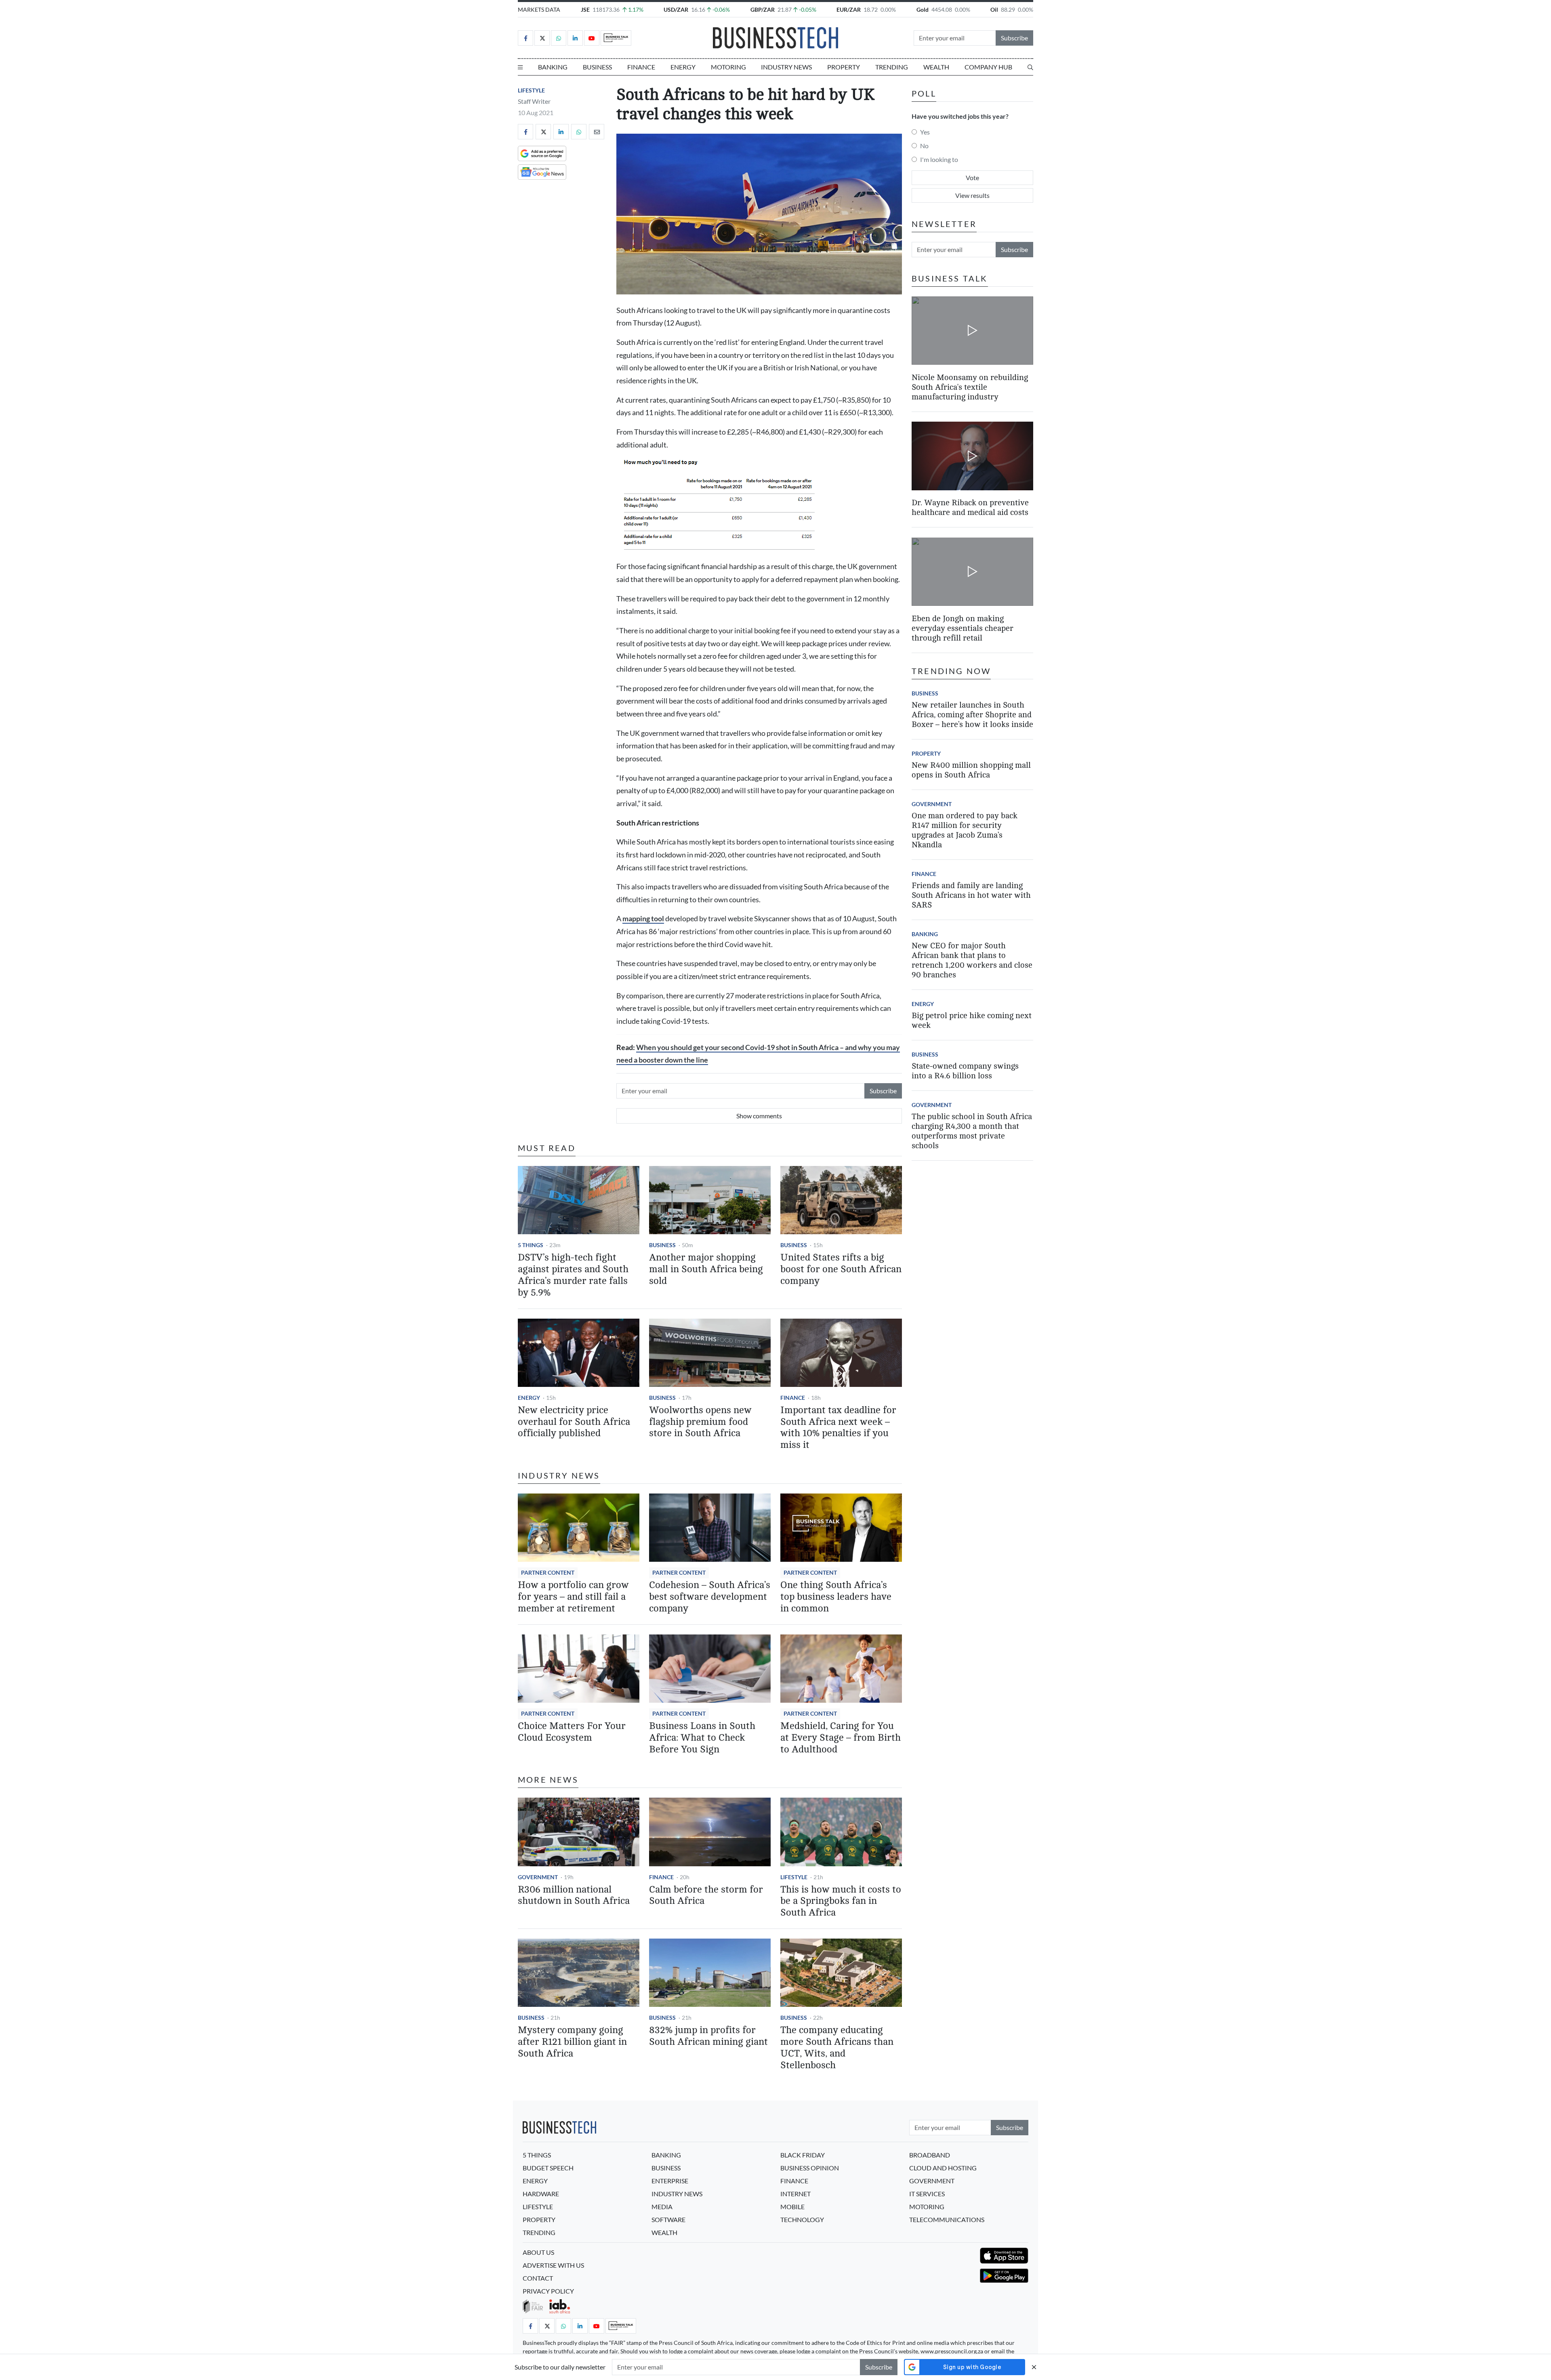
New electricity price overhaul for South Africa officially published (574, 1422)
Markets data (539, 9)
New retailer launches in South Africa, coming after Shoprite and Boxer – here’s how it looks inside (972, 715)
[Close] (1034, 2367)
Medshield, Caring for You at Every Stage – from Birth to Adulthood (841, 1738)
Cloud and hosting (943, 2168)
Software (668, 2219)
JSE (585, 9)
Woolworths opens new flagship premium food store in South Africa (700, 1422)
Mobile (792, 2207)
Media (662, 2207)
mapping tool (643, 919)
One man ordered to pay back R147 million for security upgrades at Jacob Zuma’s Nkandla (965, 830)
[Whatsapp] (559, 38)
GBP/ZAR (763, 9)
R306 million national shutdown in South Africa (574, 1895)
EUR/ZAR (849, 9)
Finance (641, 67)
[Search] (1030, 67)
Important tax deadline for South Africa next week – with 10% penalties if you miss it (838, 1427)
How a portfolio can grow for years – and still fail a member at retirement (573, 1597)
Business (597, 67)
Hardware (541, 2194)
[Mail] (597, 132)
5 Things (531, 1245)
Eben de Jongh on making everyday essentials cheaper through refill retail (963, 628)
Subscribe (1014, 38)
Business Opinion (810, 2168)
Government (538, 1877)
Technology (802, 2219)
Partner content (548, 1572)
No (924, 146)
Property (844, 67)
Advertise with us (553, 2265)
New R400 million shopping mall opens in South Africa (971, 770)
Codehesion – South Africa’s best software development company (710, 1597)
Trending (892, 67)
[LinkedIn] (575, 38)
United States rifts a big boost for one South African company (841, 1269)
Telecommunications (947, 2219)
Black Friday (803, 2155)
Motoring (728, 67)
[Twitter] (542, 38)
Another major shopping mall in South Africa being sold (706, 1269)
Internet (795, 2194)
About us (538, 2252)
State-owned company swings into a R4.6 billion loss (965, 1071)
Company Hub (988, 67)
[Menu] (520, 67)
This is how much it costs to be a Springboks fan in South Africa (841, 1901)
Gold (923, 9)
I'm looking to (939, 159)
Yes (925, 132)
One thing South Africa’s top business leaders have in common (836, 1597)
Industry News (786, 67)
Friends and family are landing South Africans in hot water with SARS (971, 895)
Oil (994, 9)
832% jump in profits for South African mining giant (708, 2036)
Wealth (936, 67)
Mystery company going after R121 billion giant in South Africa (572, 2042)
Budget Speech (548, 2168)
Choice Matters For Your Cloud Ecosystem (572, 1732)
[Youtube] (592, 38)
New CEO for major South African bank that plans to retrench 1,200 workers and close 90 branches (972, 960)
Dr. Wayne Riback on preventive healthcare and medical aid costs (970, 508)
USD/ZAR (676, 9)
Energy (683, 67)
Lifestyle (531, 90)
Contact (538, 2278)
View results (972, 195)
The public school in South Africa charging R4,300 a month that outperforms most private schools (972, 1131)
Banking (553, 67)
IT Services (927, 2194)
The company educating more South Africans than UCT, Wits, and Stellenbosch (837, 2047)
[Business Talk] (616, 38)
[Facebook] (525, 38)
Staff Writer (534, 101)
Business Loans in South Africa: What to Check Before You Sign (702, 1738)
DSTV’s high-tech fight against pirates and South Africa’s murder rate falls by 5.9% (573, 1275)
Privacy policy (548, 2291)
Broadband (930, 2155)
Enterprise (670, 2181)
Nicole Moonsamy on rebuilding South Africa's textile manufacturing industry (970, 387)
